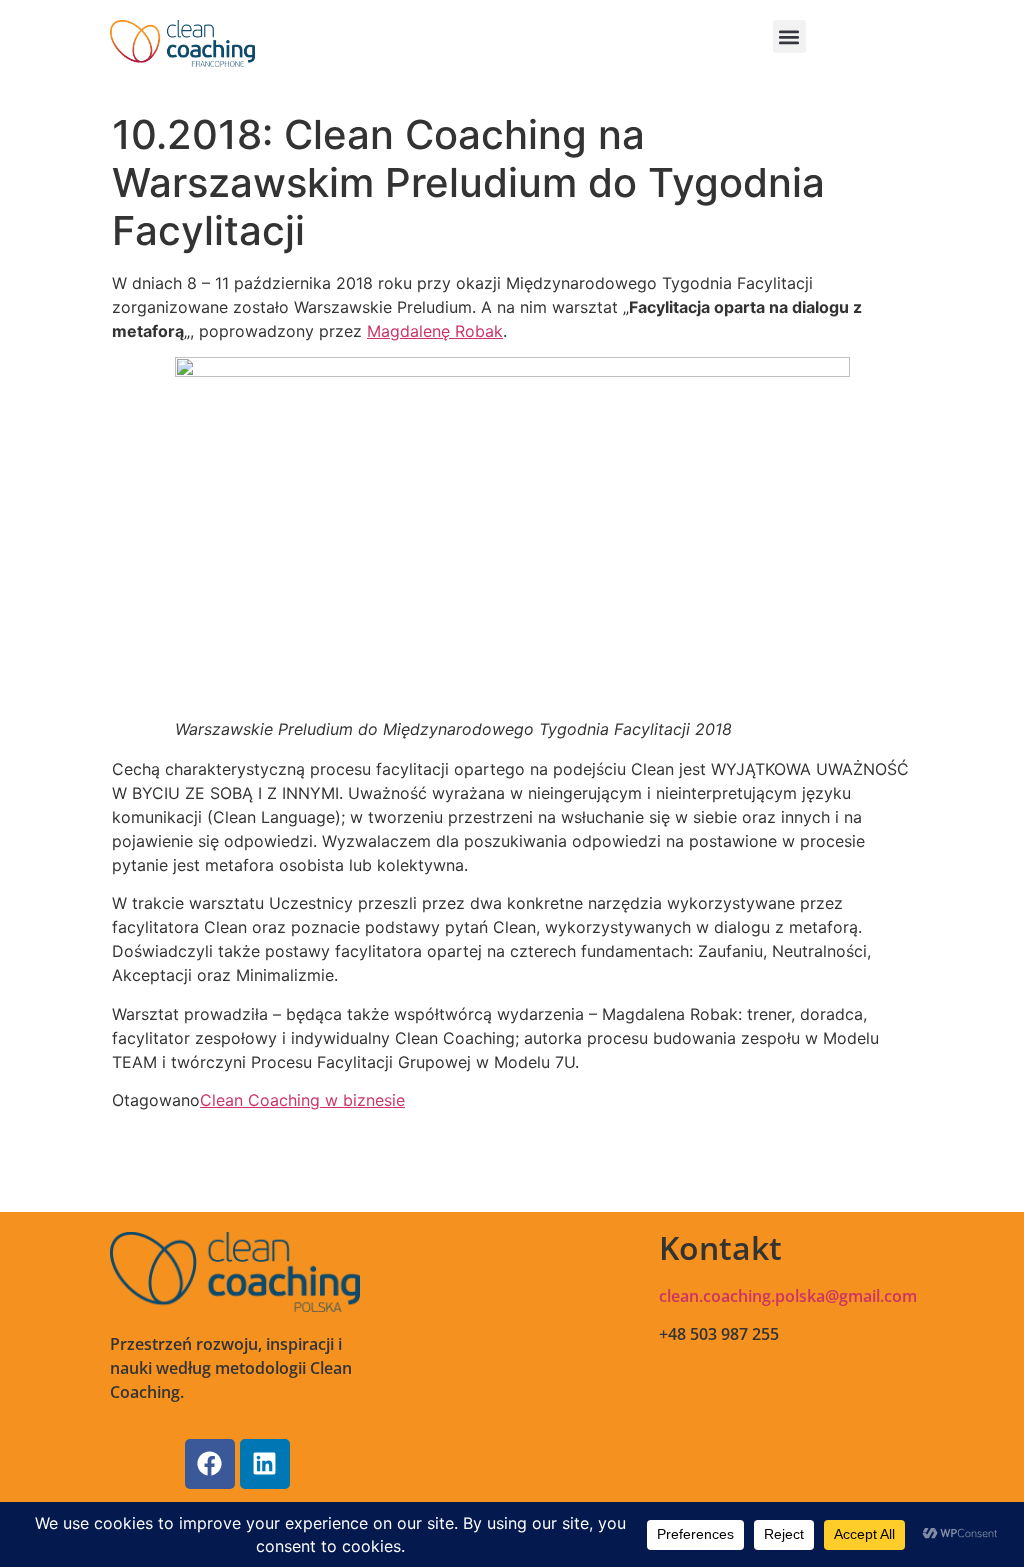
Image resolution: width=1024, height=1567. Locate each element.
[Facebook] (210, 1464)
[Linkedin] (265, 1464)
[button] (789, 36)
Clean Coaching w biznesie (302, 1100)
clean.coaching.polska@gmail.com (788, 1296)
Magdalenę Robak (435, 331)
